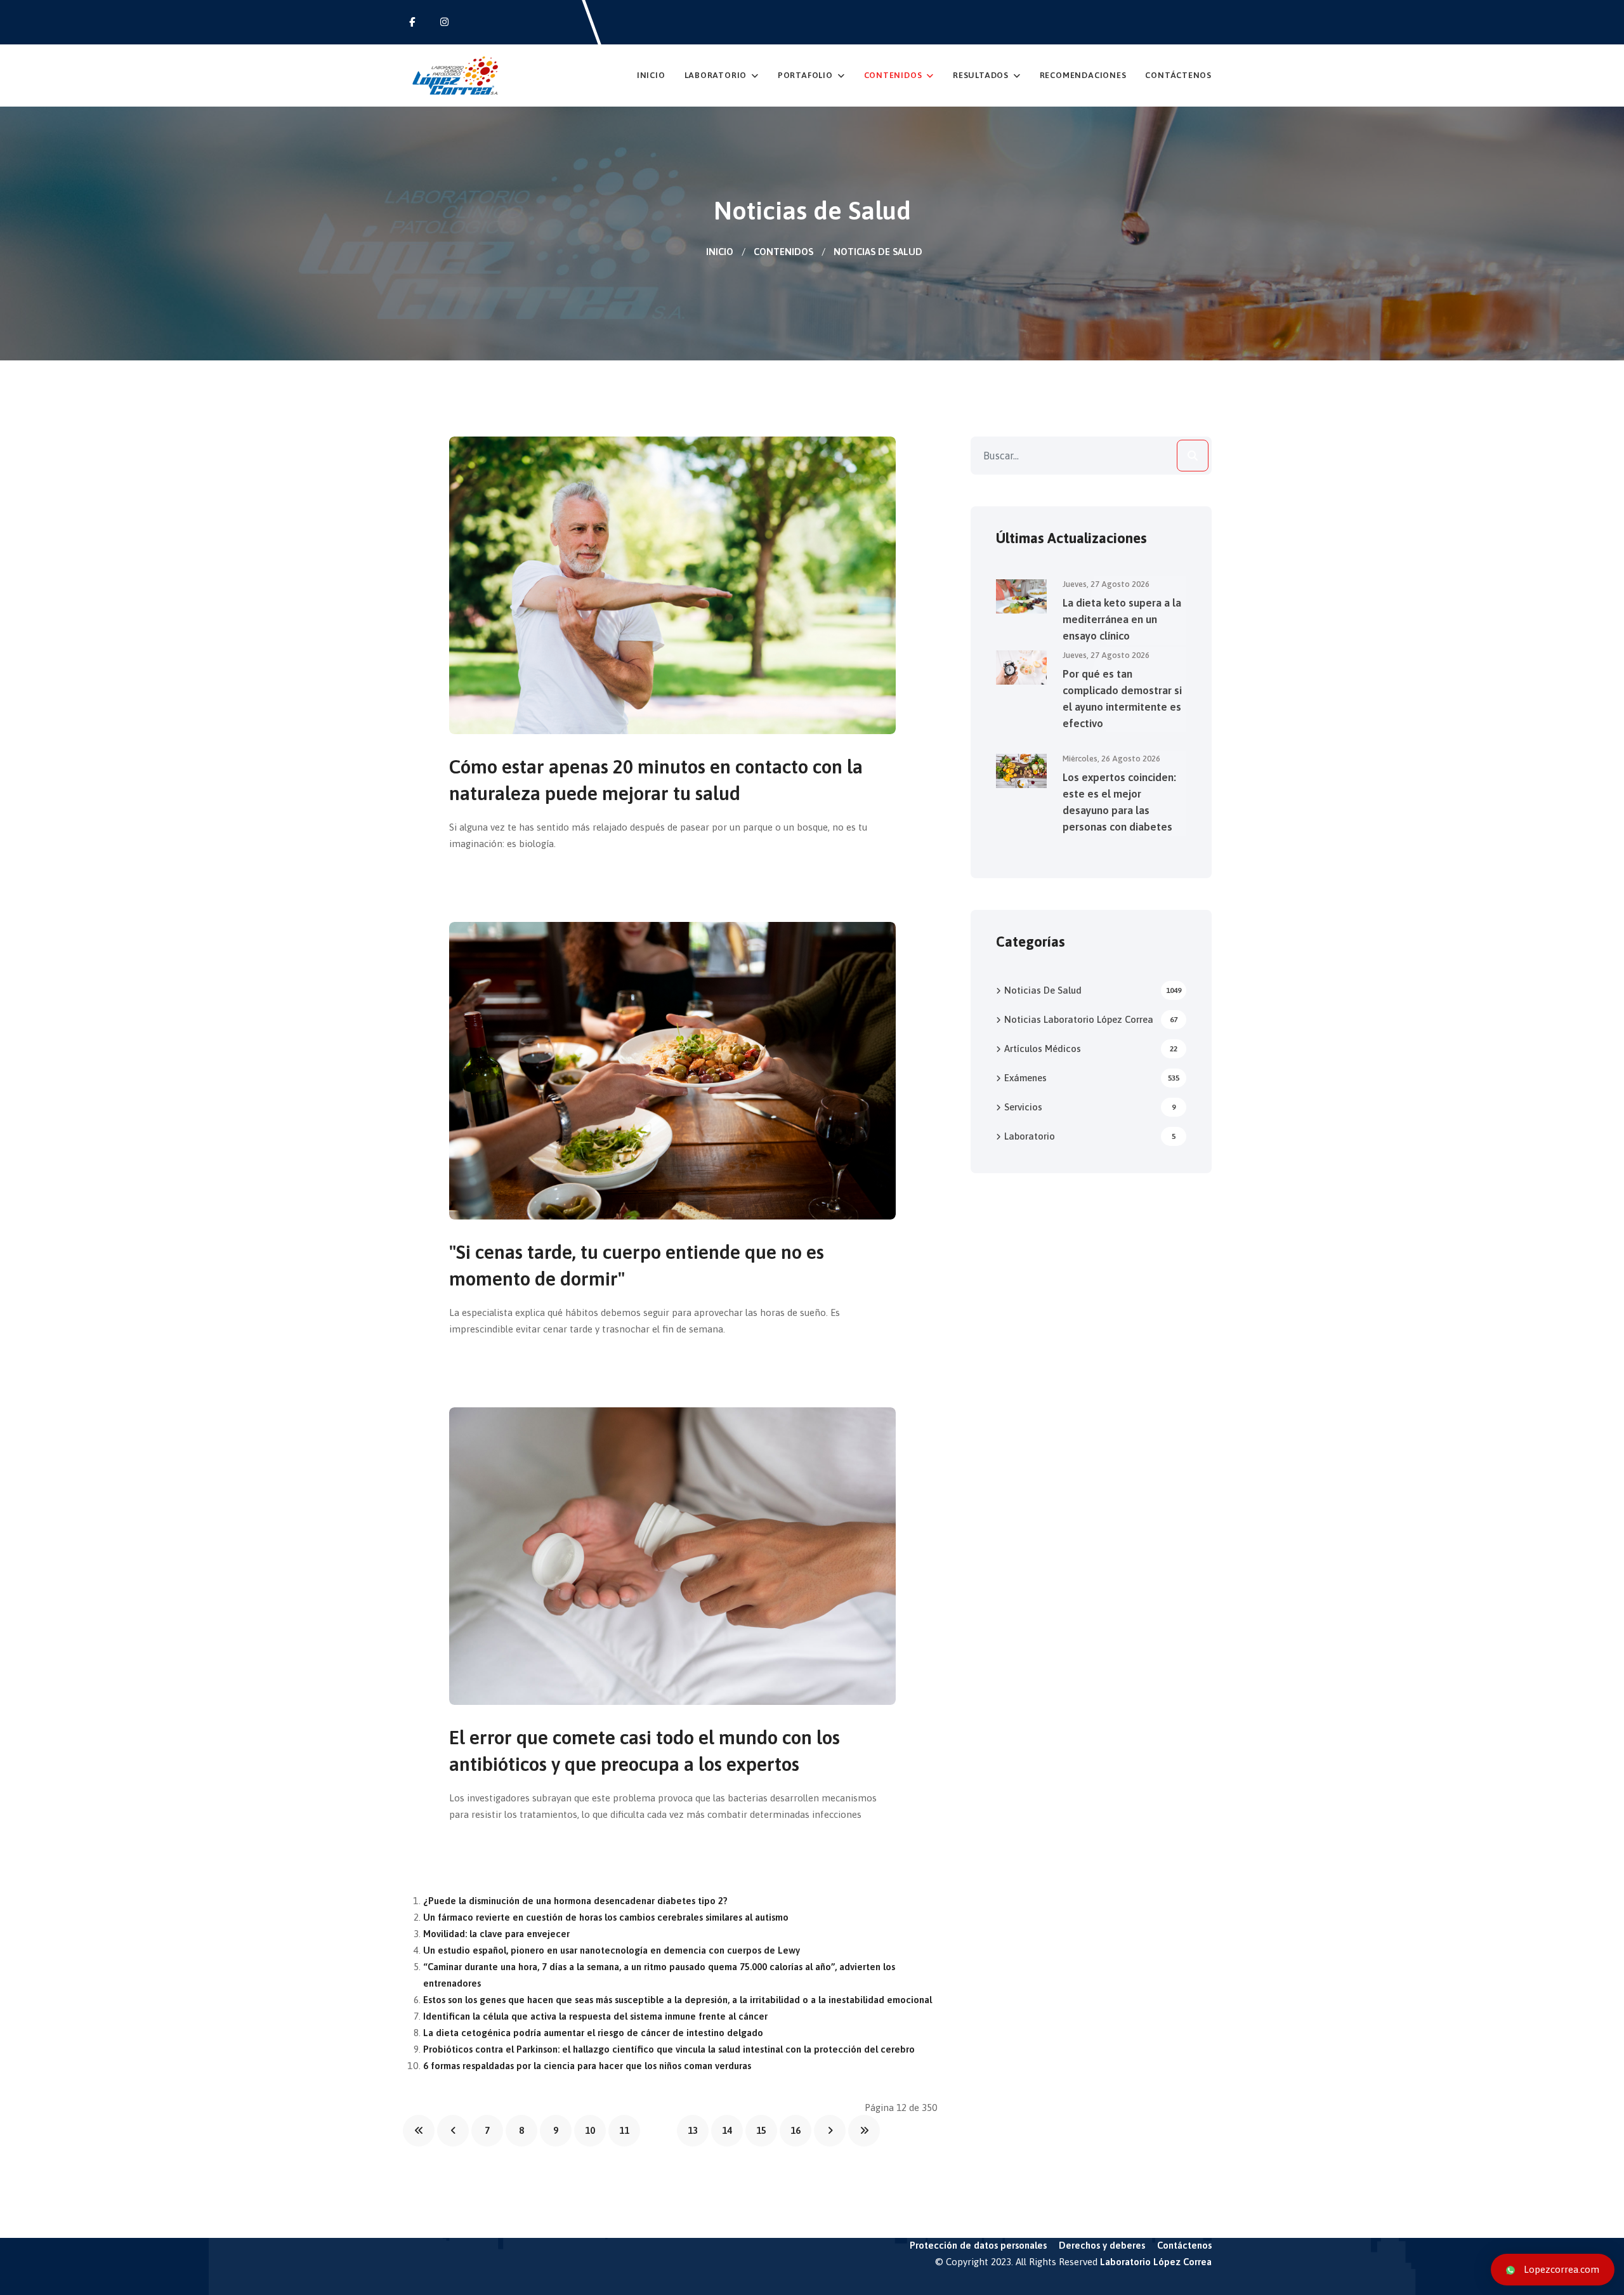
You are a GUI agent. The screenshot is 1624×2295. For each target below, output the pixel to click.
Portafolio (805, 75)
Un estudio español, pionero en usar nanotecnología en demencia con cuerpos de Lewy (612, 1950)
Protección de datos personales (978, 2245)
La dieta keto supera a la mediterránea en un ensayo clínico (1122, 619)
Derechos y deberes (1102, 2245)
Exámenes (1092, 1078)
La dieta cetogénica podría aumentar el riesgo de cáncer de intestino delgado (593, 2033)
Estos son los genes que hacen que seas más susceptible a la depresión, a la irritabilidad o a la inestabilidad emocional (678, 2000)
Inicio (651, 75)
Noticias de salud (1093, 990)
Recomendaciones (1083, 75)
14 (727, 2130)
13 (693, 2130)
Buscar (1193, 456)
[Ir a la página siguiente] (830, 2131)
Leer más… (500, 885)
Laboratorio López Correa (1156, 2262)
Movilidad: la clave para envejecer (496, 1934)
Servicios (1090, 1107)
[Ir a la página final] (864, 2131)
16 (796, 2130)
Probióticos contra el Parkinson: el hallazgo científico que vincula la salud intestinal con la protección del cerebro (669, 2049)
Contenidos (893, 75)
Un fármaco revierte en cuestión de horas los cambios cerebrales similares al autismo (606, 1917)
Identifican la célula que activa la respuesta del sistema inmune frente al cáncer (595, 2016)
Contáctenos (1178, 75)
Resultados (981, 75)
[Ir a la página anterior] (453, 2131)
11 (624, 2130)
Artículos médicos (1091, 1049)
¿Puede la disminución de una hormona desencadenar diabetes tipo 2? (575, 1901)
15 (761, 2130)
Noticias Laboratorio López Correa (1091, 1019)
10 (590, 2130)
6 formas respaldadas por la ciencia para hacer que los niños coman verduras (587, 2066)
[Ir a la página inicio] (419, 2131)
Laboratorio (716, 75)
